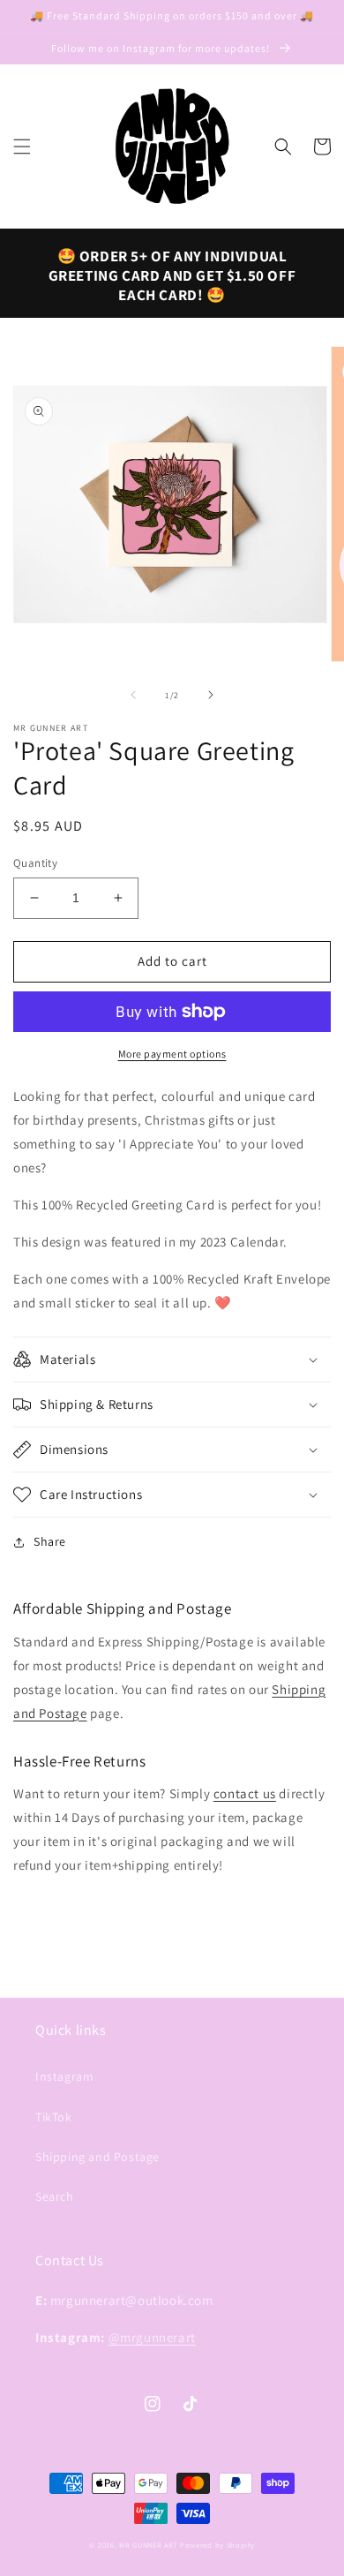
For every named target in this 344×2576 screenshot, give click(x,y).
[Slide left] (133, 695)
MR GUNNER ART (148, 2545)
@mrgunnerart (152, 2337)
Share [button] (50, 1541)
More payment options (172, 1054)
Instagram (64, 2076)
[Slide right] (211, 695)
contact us (245, 1793)
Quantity (35, 863)
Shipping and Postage (97, 2157)
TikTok (54, 2117)
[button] (22, 147)
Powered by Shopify (217, 2545)
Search (55, 2196)
